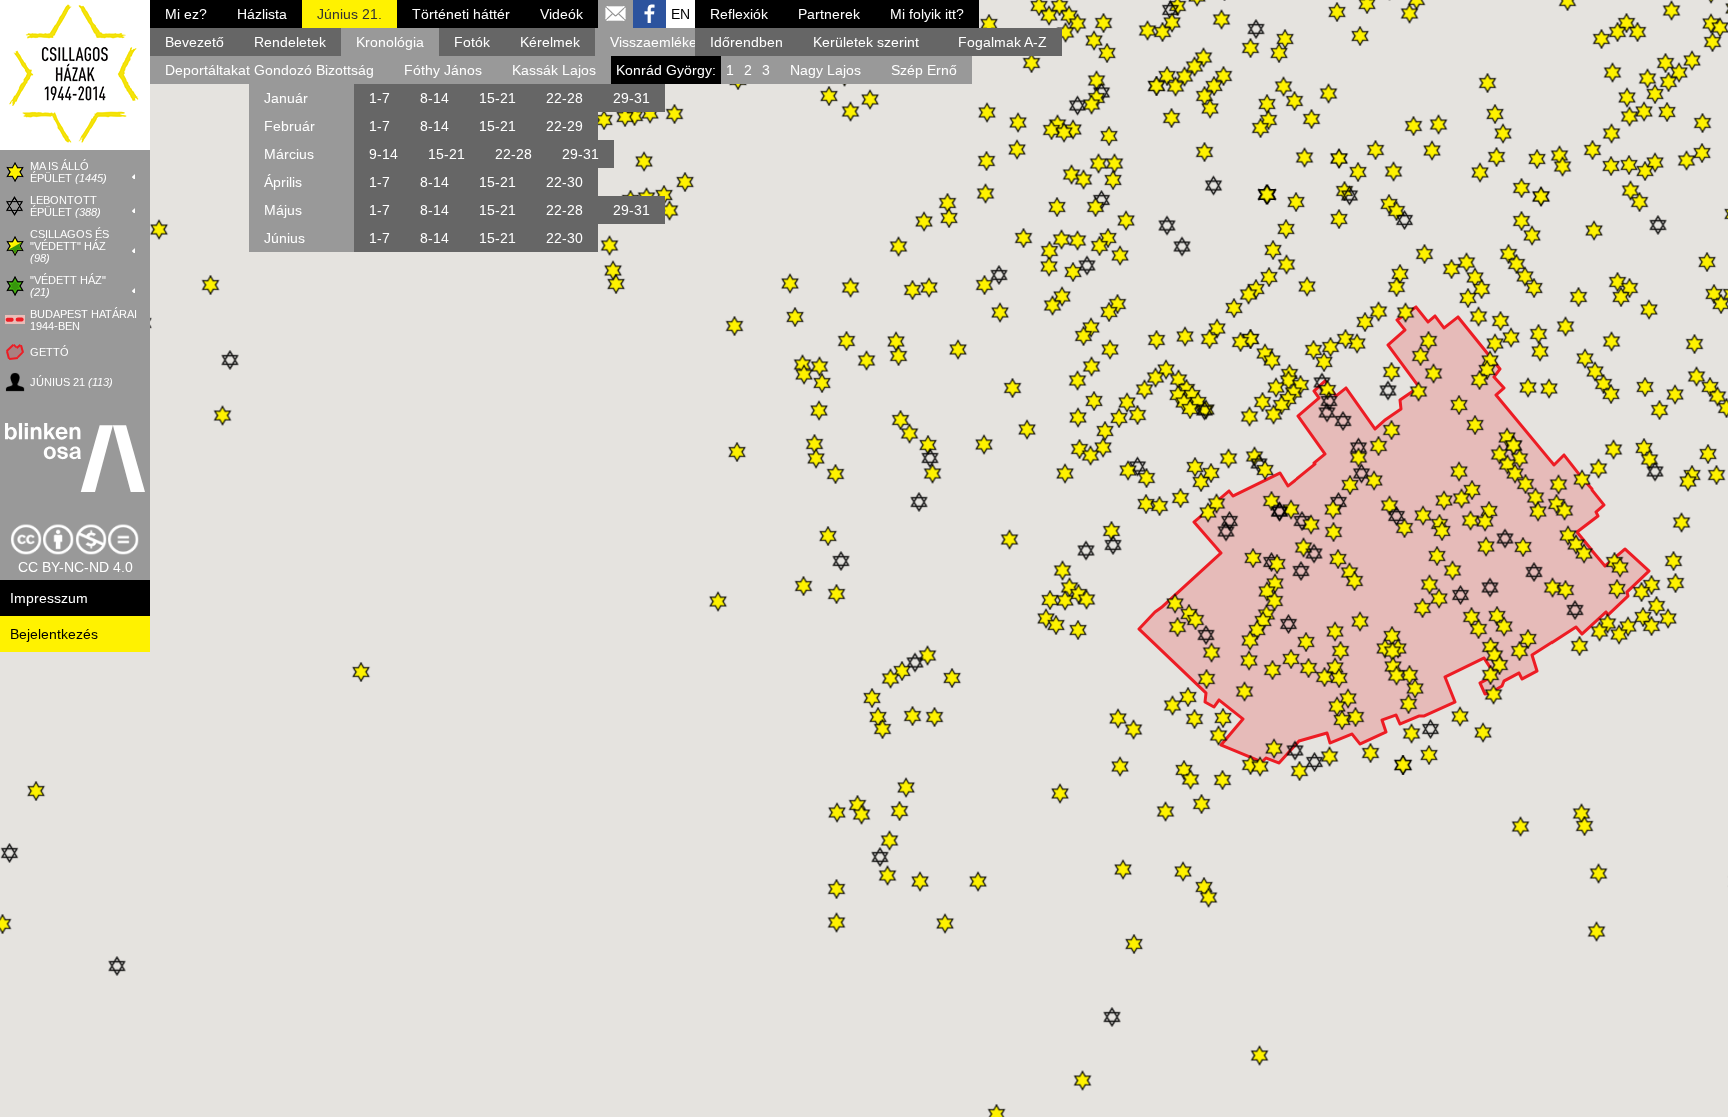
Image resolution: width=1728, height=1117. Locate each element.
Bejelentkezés (54, 634)
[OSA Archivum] (75, 459)
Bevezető (194, 42)
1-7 (379, 98)
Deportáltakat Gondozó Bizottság (269, 70)
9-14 (383, 154)
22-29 (564, 126)
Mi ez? (186, 14)
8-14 (434, 98)
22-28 (564, 98)
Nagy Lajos (825, 70)
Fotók (472, 42)
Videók (561, 14)
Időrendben (746, 42)
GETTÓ (49, 352)
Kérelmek (550, 42)
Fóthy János (443, 70)
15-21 (497, 98)
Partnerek (829, 14)
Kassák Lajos (554, 70)
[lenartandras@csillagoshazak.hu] (615, 19)
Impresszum (49, 598)
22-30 (564, 182)
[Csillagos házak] (75, 144)
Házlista (262, 14)
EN (680, 14)
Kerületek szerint (866, 42)
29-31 (631, 98)
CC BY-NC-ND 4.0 (75, 567)
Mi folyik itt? (927, 14)
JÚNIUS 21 (71, 382)
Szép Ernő (924, 70)
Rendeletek (290, 42)
